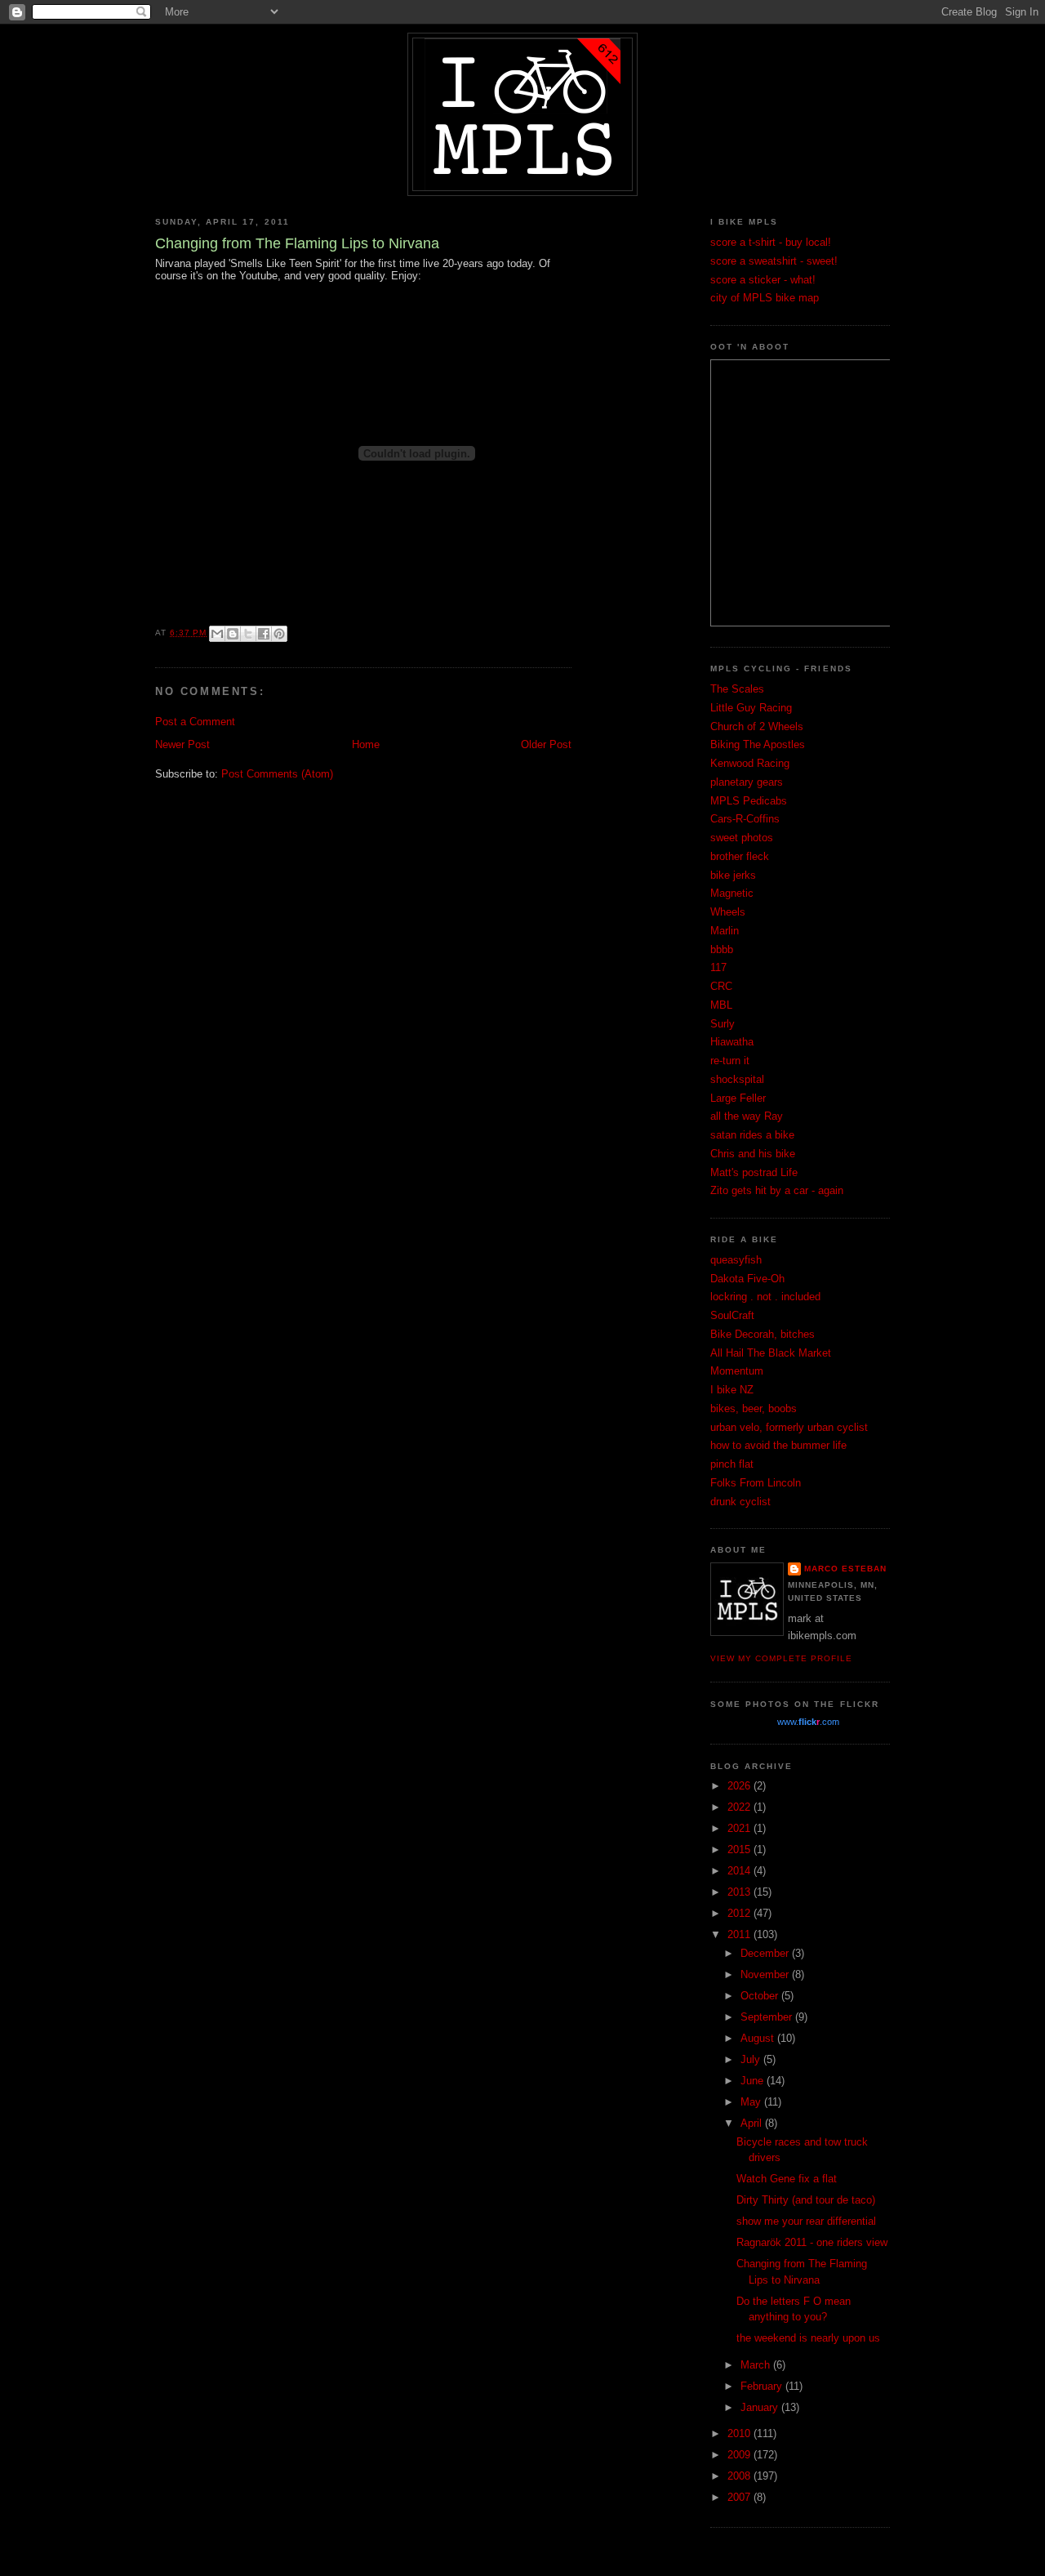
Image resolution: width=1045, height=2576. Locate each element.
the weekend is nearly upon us (808, 2338)
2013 (740, 1892)
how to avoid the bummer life (778, 1445)
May (752, 2102)
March (757, 2365)
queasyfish (736, 1260)
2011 (740, 1934)
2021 (740, 1828)
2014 (740, 1871)
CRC (721, 986)
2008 (740, 2476)
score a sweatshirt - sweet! (774, 261)
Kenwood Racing (750, 763)
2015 (740, 1850)
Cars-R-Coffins (745, 819)
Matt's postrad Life (754, 1172)
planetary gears (747, 782)
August (759, 2038)
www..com (808, 1722)
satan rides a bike (752, 1135)
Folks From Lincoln (756, 1483)
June (754, 2081)
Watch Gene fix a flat (787, 2179)
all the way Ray (747, 1116)
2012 (740, 1913)
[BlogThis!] (233, 634)
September (768, 2017)
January (761, 2407)
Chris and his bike (753, 1154)
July (752, 2059)
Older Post (546, 744)
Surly (723, 1024)
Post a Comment (195, 722)
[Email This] (217, 634)
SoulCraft (732, 1315)
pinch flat (732, 1464)
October (761, 1996)
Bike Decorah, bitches (763, 1334)
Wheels (728, 912)
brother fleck (740, 856)
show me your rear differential (806, 2221)
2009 (740, 2455)
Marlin (725, 931)
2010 (740, 2433)
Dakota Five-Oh (747, 1279)
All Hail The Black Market (771, 1353)
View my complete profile (781, 1658)
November (766, 1974)
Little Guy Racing (751, 708)
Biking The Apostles (758, 744)
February (763, 2386)
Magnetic (732, 893)
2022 (740, 1807)
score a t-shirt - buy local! (771, 242)
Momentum (737, 1371)
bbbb (722, 949)
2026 (740, 1786)
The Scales (737, 689)
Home (366, 744)
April (753, 2123)
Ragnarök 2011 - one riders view (812, 2242)
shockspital (737, 1079)
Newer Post (182, 744)
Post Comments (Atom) (277, 774)
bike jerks (733, 875)
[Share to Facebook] (264, 634)
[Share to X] (248, 634)
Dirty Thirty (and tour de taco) (806, 2200)
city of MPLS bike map (765, 298)
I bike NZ (732, 1390)
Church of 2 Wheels (757, 726)
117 (718, 967)
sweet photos (742, 838)
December (766, 1953)
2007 (740, 2497)
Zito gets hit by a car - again (777, 1190)
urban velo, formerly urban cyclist (789, 1427)
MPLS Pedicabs (749, 801)
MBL (721, 1005)
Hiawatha (732, 1042)
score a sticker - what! (763, 280)
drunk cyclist (740, 1502)
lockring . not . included (765, 1297)
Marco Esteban (845, 1569)
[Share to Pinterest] (279, 634)
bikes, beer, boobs (754, 1408)
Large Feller (738, 1098)
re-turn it (730, 1061)
